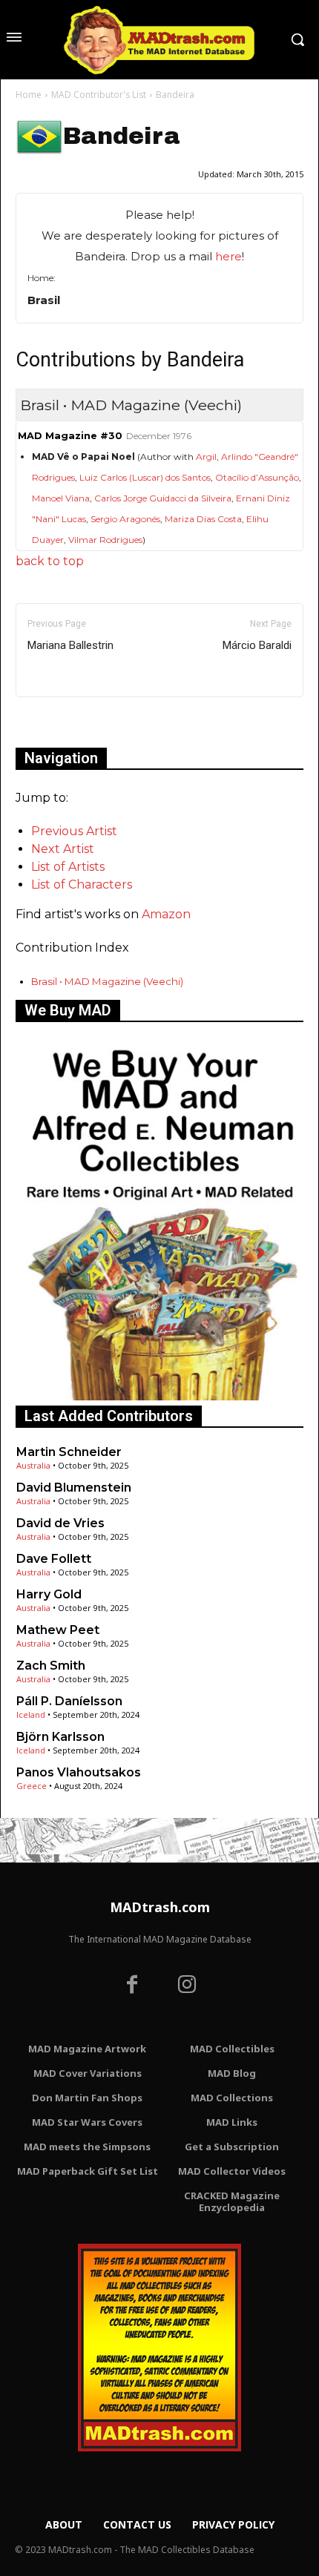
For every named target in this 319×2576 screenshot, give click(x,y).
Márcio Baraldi (257, 645)
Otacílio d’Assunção (257, 477)
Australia (33, 1465)
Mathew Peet (58, 1630)
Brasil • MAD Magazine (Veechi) (107, 981)
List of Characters (82, 885)
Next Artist (63, 849)
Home (29, 95)
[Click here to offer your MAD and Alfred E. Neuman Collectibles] (159, 1396)
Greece (32, 1786)
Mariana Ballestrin (70, 645)
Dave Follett (54, 1559)
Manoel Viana (61, 498)
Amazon (166, 914)
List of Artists (68, 867)
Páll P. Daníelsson (69, 1701)
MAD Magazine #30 (70, 436)
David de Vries (60, 1523)
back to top (50, 561)
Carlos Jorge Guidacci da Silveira (163, 498)
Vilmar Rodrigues (105, 540)
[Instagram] (187, 1986)
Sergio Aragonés (125, 519)
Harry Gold (49, 1594)
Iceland (31, 1714)
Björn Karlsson (60, 1737)
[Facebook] (132, 1986)
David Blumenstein (74, 1488)
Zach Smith (51, 1666)
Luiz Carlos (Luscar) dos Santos (145, 477)
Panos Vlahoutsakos (79, 1772)
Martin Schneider (69, 1452)
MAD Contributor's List (99, 95)
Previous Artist (74, 831)
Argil (206, 457)
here (228, 256)
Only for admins (67, 722)
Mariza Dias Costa (203, 519)
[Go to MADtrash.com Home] (159, 40)
